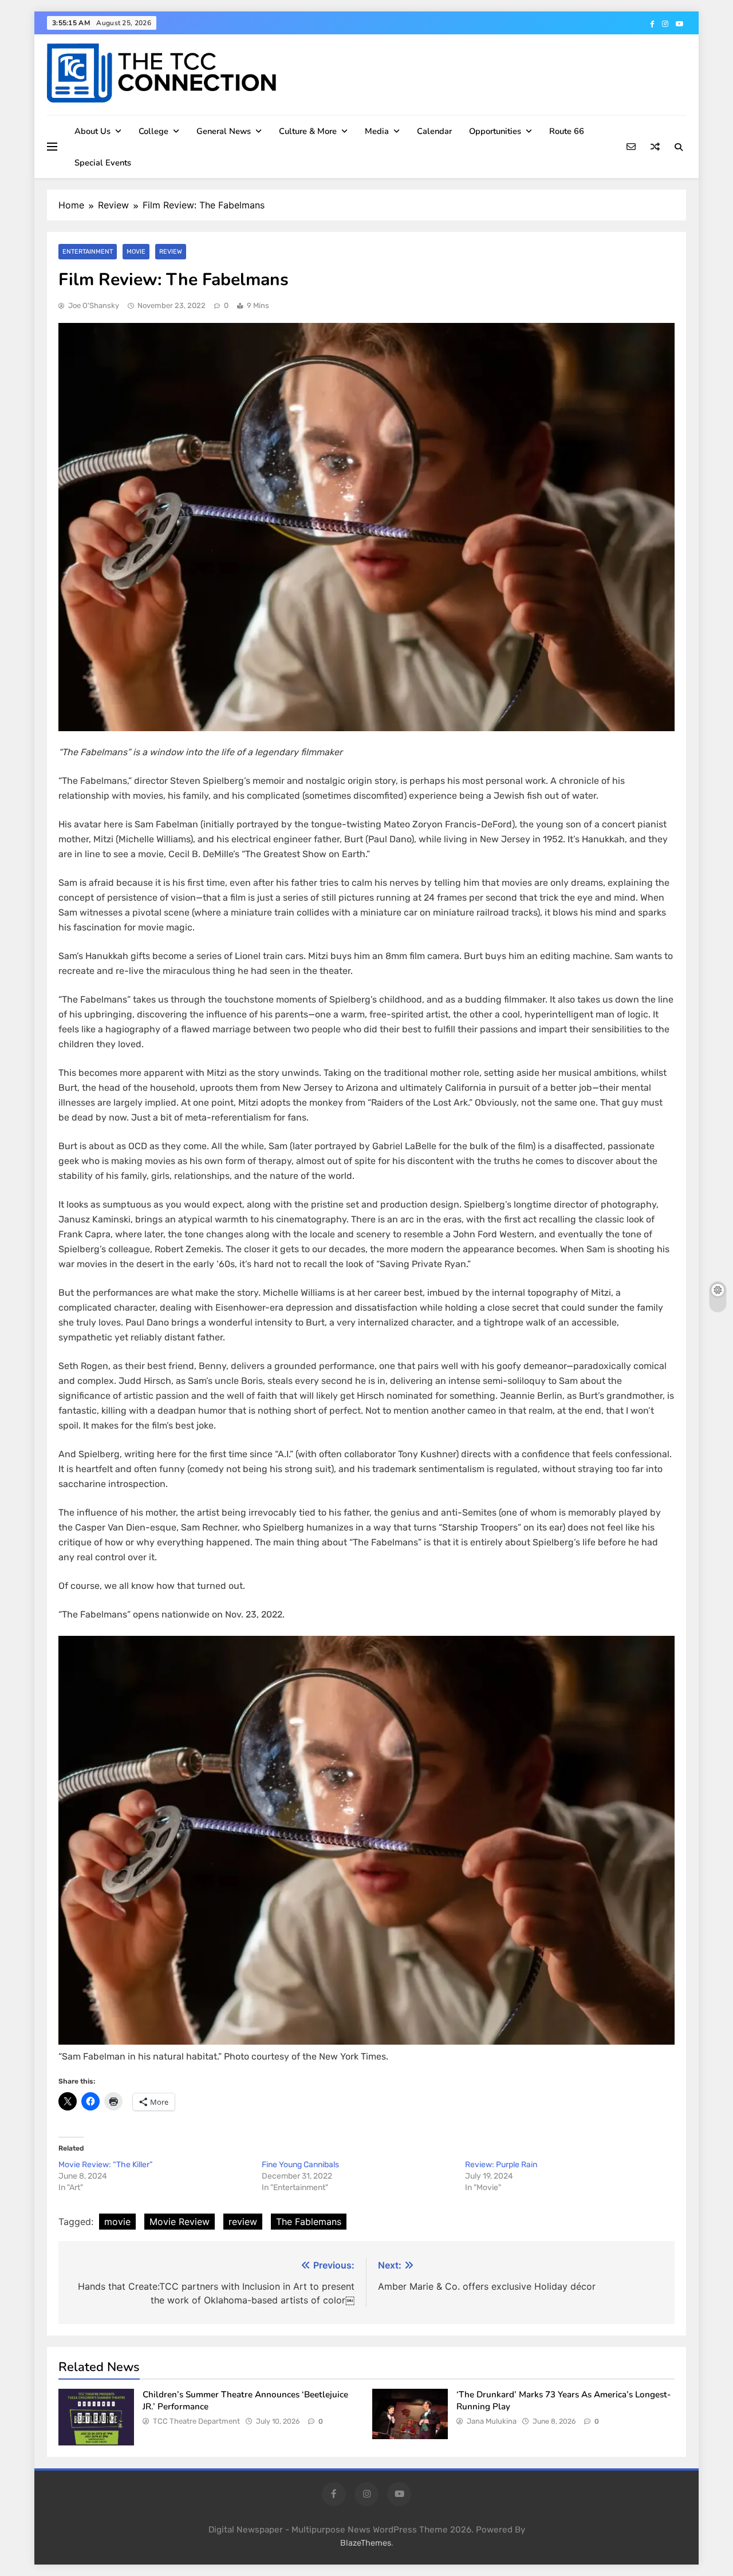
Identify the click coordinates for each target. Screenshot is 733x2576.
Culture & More (308, 131)
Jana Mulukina (492, 2421)
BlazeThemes (366, 2543)
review (243, 2222)
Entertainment (88, 252)
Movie (136, 252)
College (153, 131)
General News (224, 131)
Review (171, 252)
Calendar (434, 131)
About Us (92, 131)
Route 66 (567, 131)
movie (117, 2222)
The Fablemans (309, 2222)
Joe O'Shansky (94, 305)
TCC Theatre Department (196, 2421)
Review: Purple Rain (502, 2165)
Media (377, 131)
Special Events (103, 163)
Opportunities (495, 131)
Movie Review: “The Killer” (105, 2165)
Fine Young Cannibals (300, 2165)
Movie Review (180, 2222)
